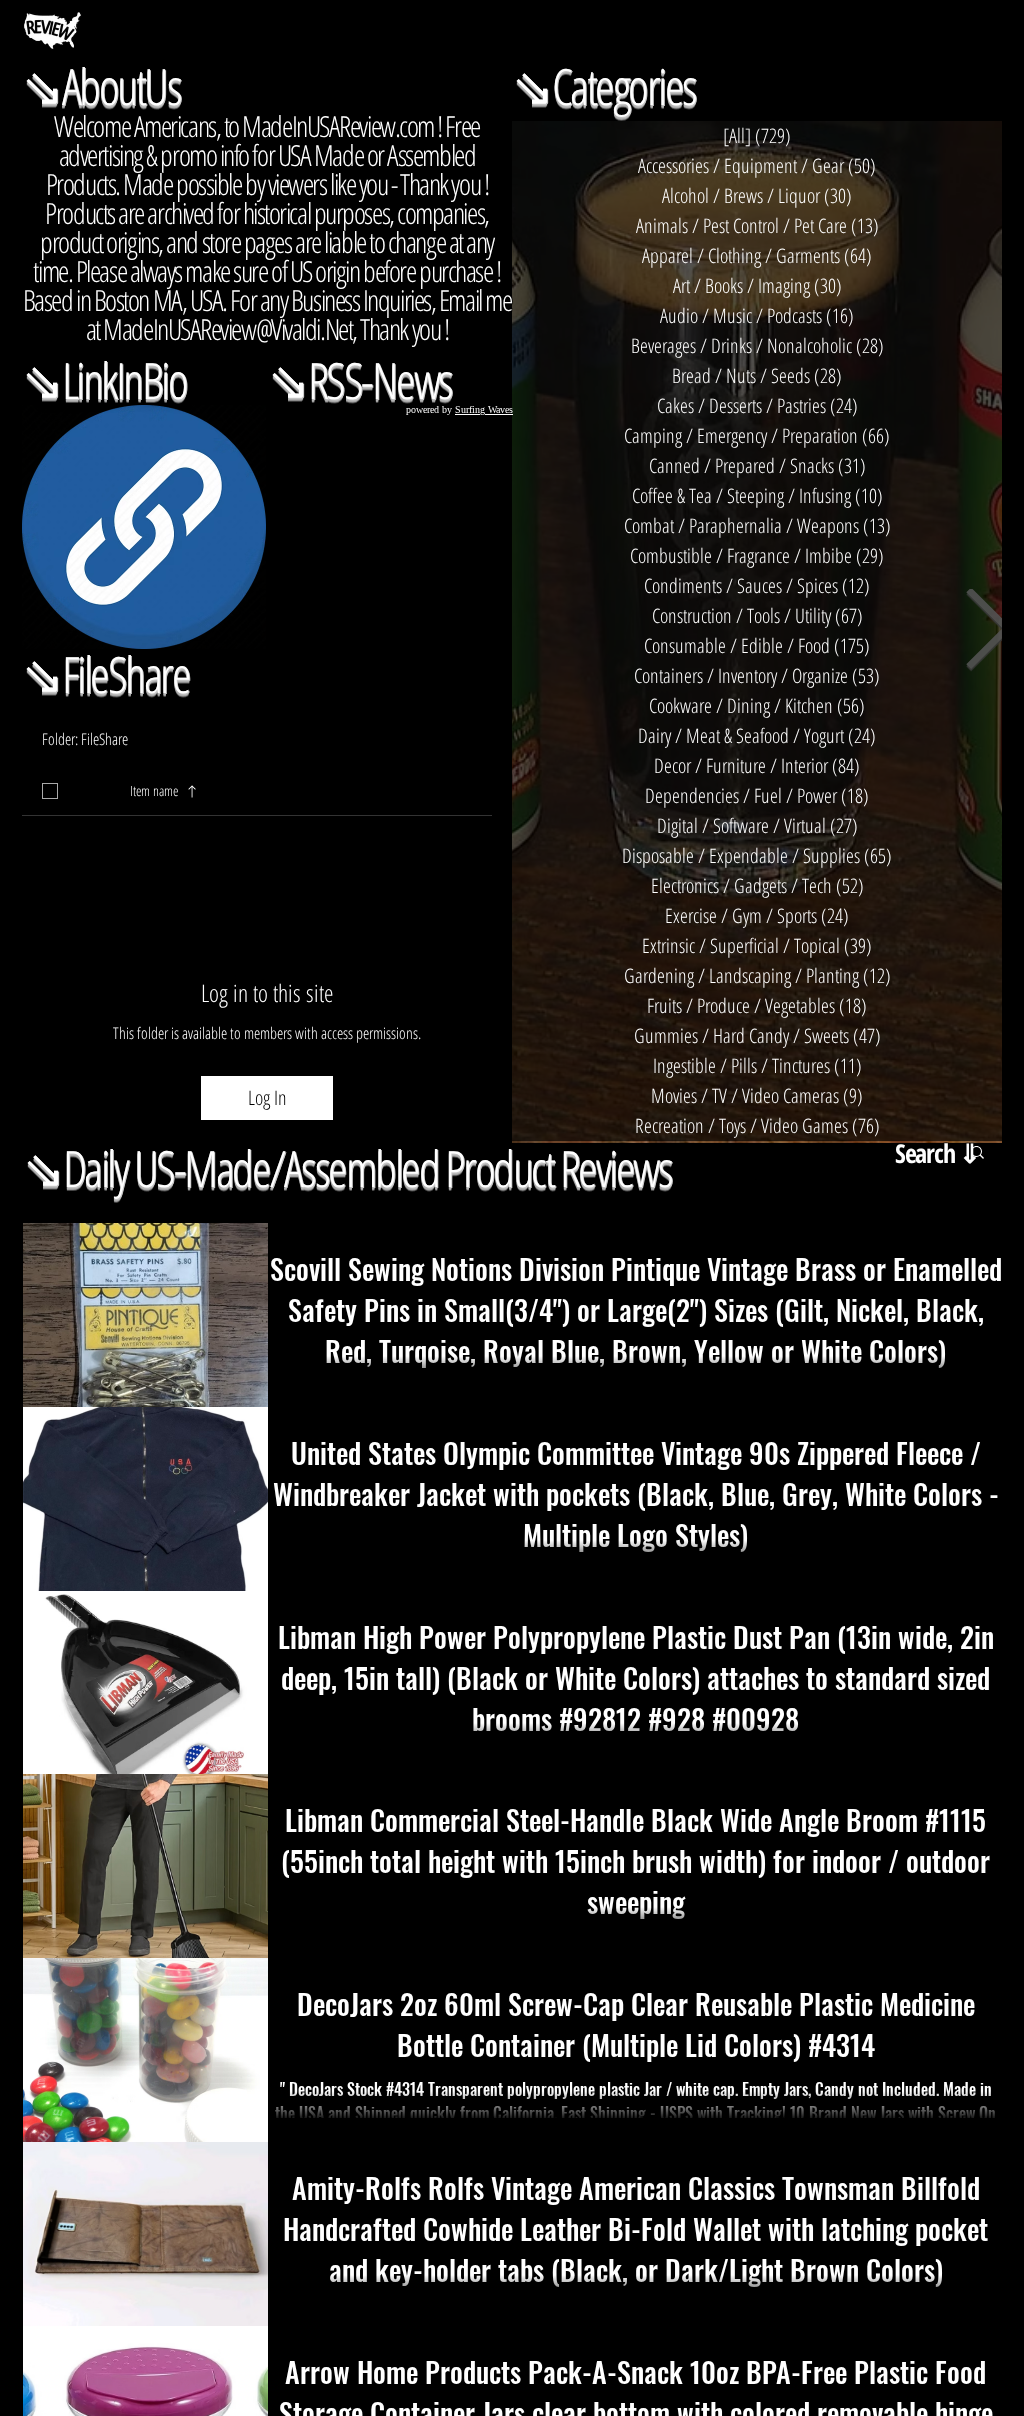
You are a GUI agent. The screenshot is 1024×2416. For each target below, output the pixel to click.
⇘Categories (604, 86)
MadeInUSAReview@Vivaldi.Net (227, 328)
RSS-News (380, 380)
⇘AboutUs (101, 86)
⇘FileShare (105, 674)
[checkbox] (50, 791)
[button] (480, 791)
